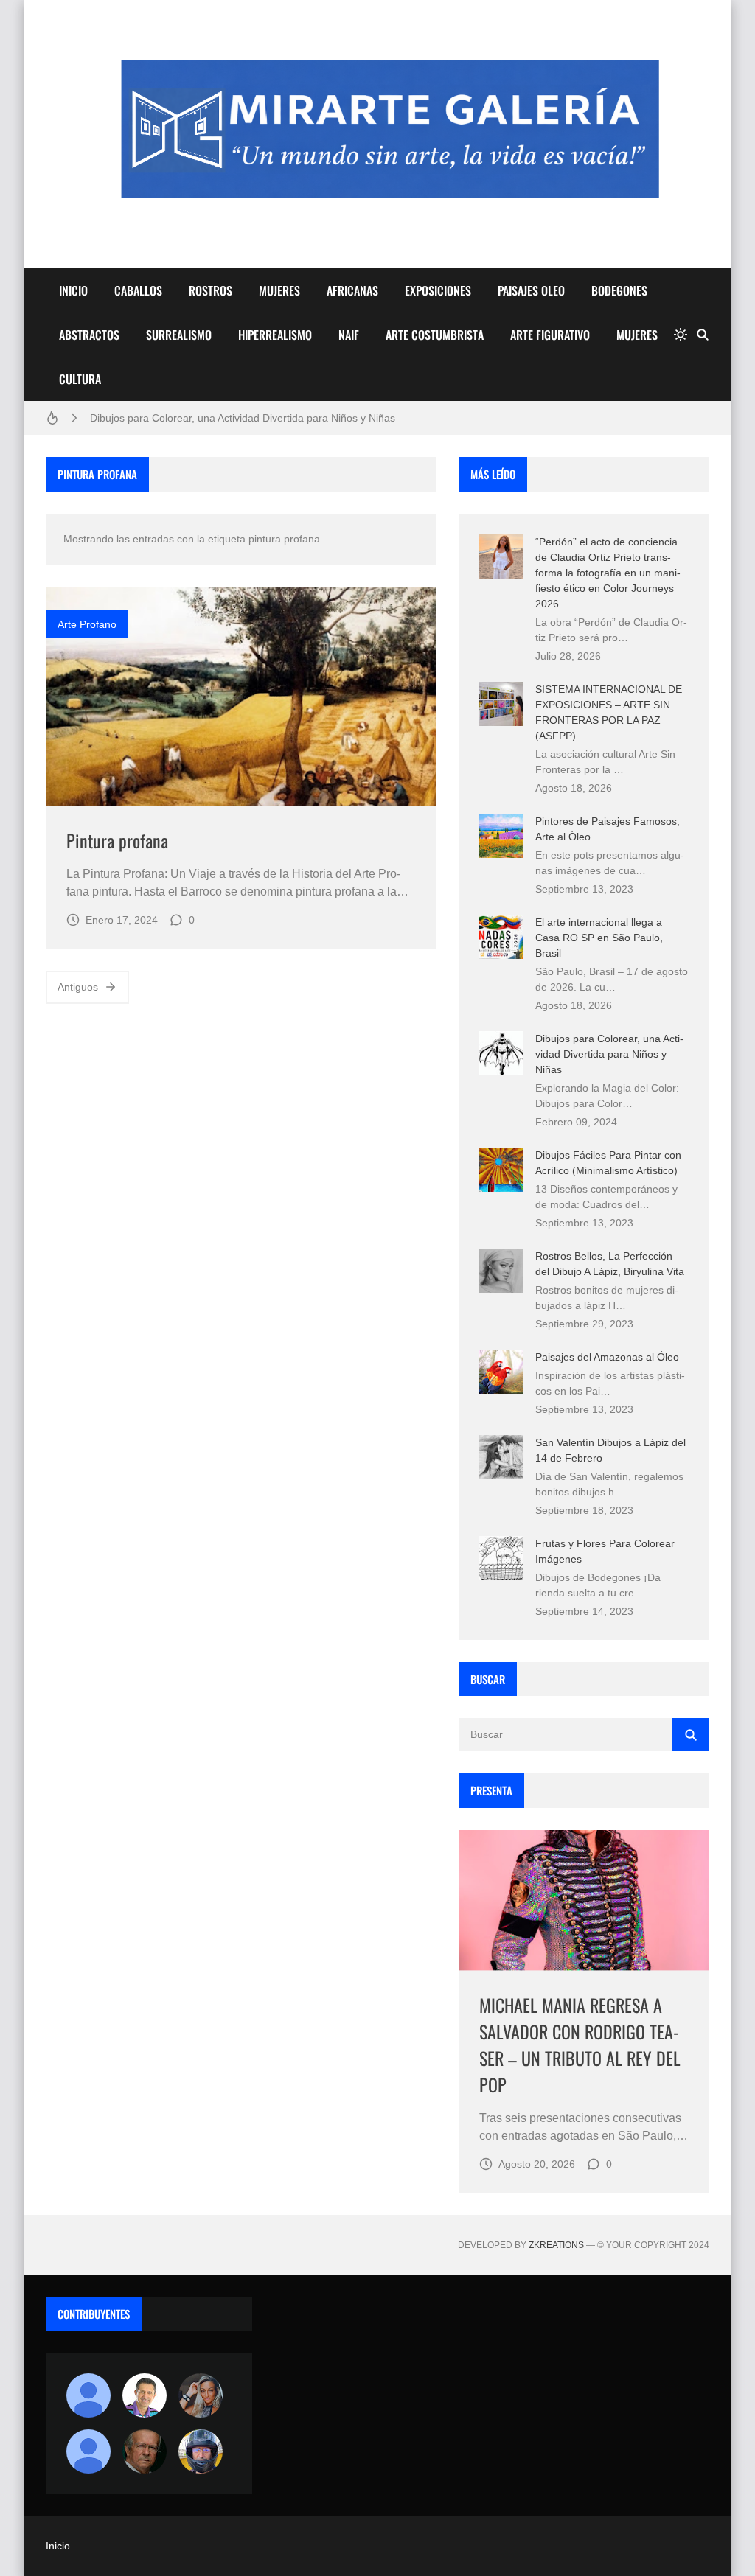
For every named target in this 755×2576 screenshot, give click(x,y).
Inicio (58, 2546)
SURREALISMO (179, 335)
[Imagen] (241, 697)
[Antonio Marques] (88, 2395)
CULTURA (80, 379)
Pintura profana (117, 840)
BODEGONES (619, 290)
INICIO (73, 290)
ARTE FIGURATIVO (550, 335)
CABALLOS (138, 290)
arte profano (87, 624)
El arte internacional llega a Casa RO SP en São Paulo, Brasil (599, 938)
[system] (681, 335)
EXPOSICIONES (438, 290)
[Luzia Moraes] (201, 2395)
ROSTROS (211, 290)
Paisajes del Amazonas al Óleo (607, 1357)
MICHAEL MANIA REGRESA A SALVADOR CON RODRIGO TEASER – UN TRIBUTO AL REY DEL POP (580, 2045)
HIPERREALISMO (275, 335)
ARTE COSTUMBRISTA (435, 335)
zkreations (556, 2245)
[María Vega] (88, 2451)
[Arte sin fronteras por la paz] (145, 2395)
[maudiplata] (201, 2451)
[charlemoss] (145, 2451)
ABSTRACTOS (89, 335)
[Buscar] (703, 335)
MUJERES (279, 290)
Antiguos (78, 987)
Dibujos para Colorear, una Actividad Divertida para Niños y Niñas (243, 418)
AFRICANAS (352, 290)
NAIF (349, 335)
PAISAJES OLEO (531, 290)
